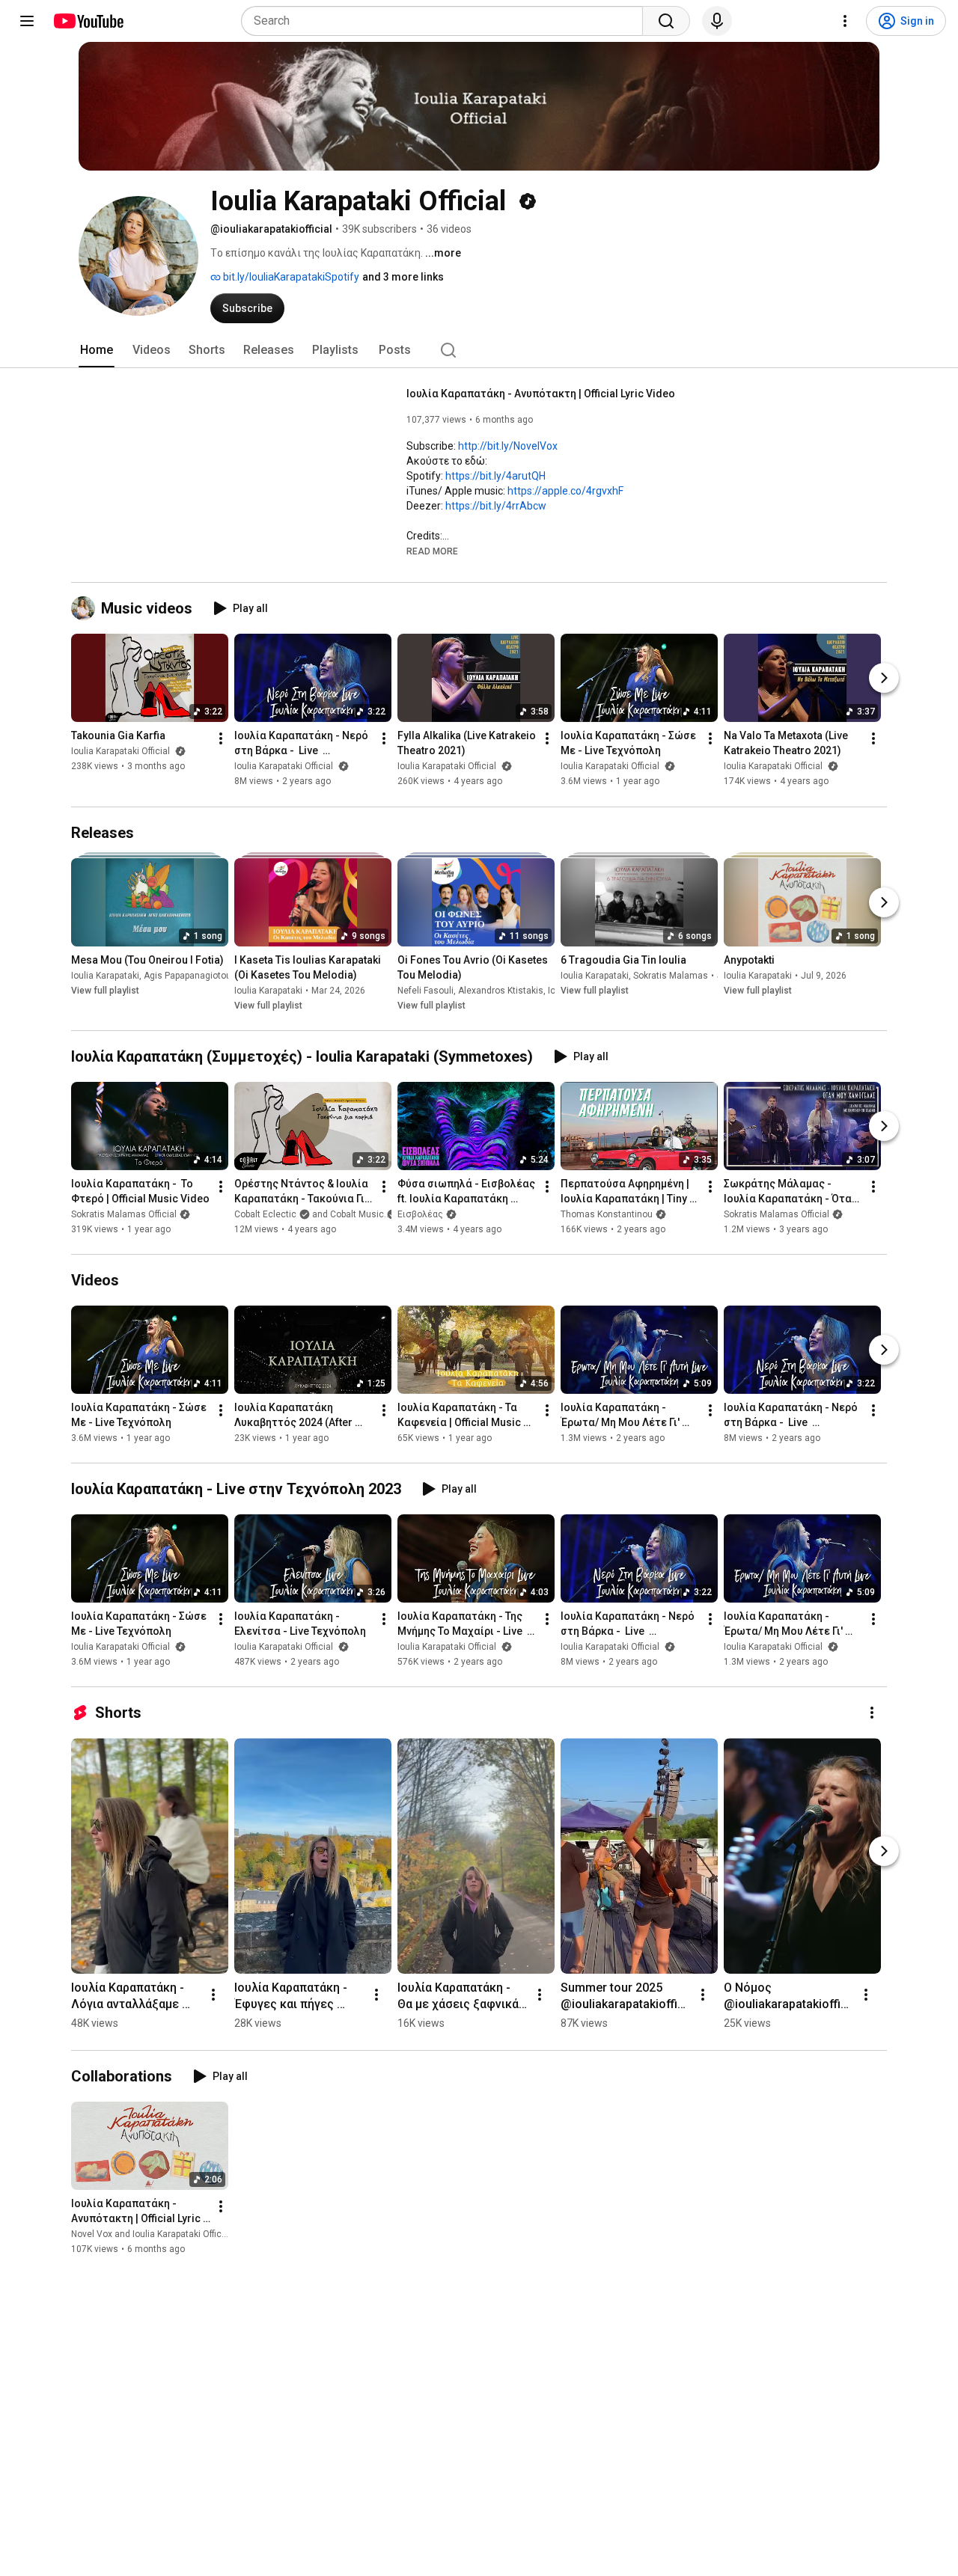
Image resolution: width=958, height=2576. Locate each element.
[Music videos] (86, 608)
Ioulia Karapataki (105, 976)
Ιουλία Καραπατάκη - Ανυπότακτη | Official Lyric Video (541, 394)
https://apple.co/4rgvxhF (565, 491)
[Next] (884, 679)
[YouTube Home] (88, 21)
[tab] (97, 350)
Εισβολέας (420, 1214)
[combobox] (446, 21)
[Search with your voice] (717, 21)
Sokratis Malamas (671, 976)
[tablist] (479, 350)
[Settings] (845, 21)
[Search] (666, 21)
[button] (432, 551)
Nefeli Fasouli (425, 991)
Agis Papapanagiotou (187, 976)
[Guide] (27, 21)
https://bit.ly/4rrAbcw (496, 506)
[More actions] (221, 739)
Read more (432, 551)
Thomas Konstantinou (607, 1214)
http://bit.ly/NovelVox (508, 446)
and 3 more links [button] (403, 277)
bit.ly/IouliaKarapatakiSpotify (290, 277)
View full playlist (105, 991)
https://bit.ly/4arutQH (495, 476)
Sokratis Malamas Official (124, 1214)
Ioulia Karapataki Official (122, 752)
